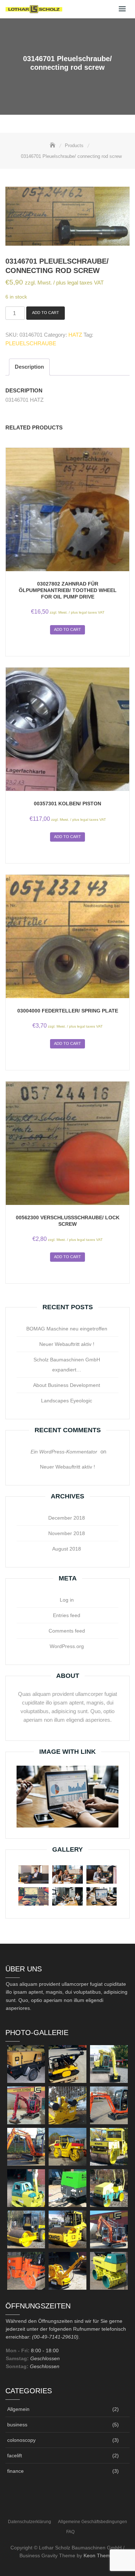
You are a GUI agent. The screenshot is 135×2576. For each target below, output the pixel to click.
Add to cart (46, 313)
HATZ (75, 335)
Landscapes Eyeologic (67, 1401)
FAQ (70, 2532)
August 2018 (67, 1549)
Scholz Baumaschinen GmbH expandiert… (67, 1365)
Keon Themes (100, 2555)
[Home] (53, 145)
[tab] (29, 367)
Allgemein (18, 2409)
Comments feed (67, 1631)
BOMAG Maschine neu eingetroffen (67, 1329)
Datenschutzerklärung (30, 2522)
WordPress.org (67, 1646)
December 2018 (67, 1518)
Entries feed (67, 1615)
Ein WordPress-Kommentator (64, 1452)
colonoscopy (21, 2440)
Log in (67, 1600)
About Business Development (67, 1385)
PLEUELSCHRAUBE (31, 343)
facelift (15, 2456)
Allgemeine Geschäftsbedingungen (93, 2522)
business (17, 2425)
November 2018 (67, 1533)
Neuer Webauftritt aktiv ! (67, 1344)
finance (15, 2471)
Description (29, 367)
